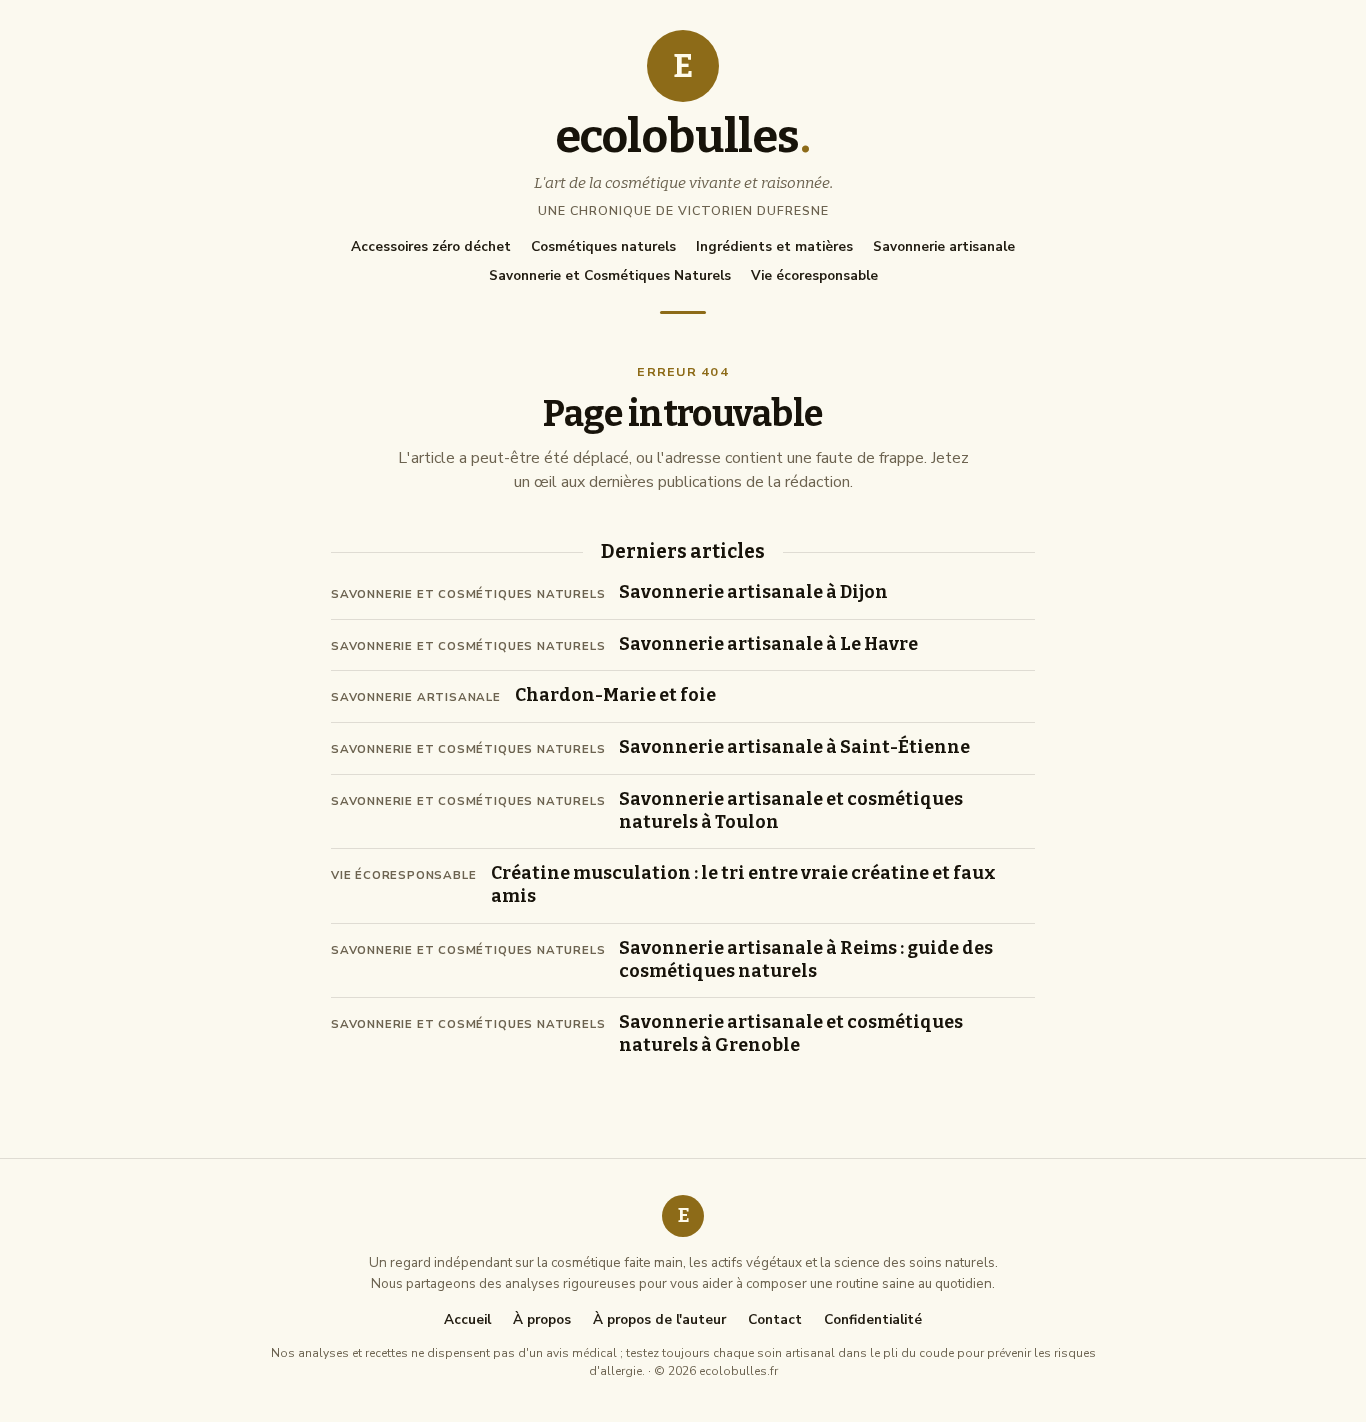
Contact (775, 1320)
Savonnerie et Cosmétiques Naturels (610, 275)
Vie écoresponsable (814, 275)
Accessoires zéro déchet (431, 246)
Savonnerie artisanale (944, 246)
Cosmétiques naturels (603, 246)
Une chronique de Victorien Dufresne (683, 210)
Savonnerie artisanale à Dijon (753, 592)
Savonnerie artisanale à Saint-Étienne (794, 747)
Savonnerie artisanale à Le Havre (768, 644)
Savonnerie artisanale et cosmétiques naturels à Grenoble (791, 1034)
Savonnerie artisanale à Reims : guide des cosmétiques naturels (806, 960)
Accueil (467, 1320)
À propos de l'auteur (659, 1320)
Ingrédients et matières (774, 246)
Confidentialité (873, 1320)
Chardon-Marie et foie (615, 695)
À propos (542, 1320)
